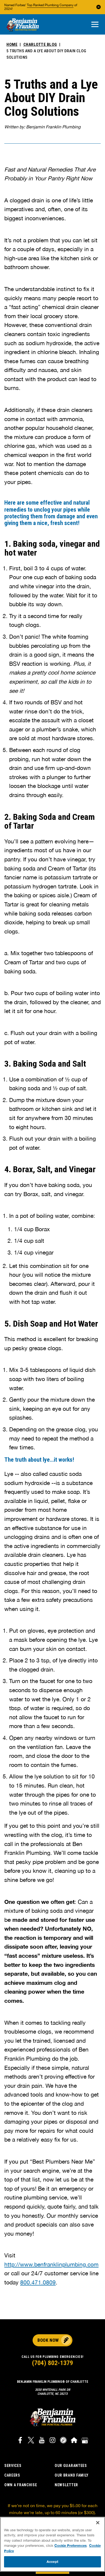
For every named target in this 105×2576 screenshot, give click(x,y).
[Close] (98, 2523)
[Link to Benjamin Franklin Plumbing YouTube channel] (42, 2441)
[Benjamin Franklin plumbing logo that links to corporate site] (23, 25)
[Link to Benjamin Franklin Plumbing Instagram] (52, 2441)
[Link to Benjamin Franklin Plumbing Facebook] (20, 2441)
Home (12, 44)
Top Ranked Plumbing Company (50, 5)
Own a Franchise (21, 2485)
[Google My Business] (85, 2441)
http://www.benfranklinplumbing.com (51, 2264)
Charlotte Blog (40, 44)
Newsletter (66, 2485)
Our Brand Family (72, 2475)
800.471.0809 (38, 2282)
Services (13, 2466)
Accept (52, 2562)
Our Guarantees (71, 2466)
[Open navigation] (95, 25)
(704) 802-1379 (52, 2363)
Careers (12, 2475)
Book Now (48, 2340)
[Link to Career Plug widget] (63, 2441)
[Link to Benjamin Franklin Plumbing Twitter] (31, 2441)
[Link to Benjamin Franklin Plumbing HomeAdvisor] (74, 2441)
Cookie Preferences (71, 2545)
